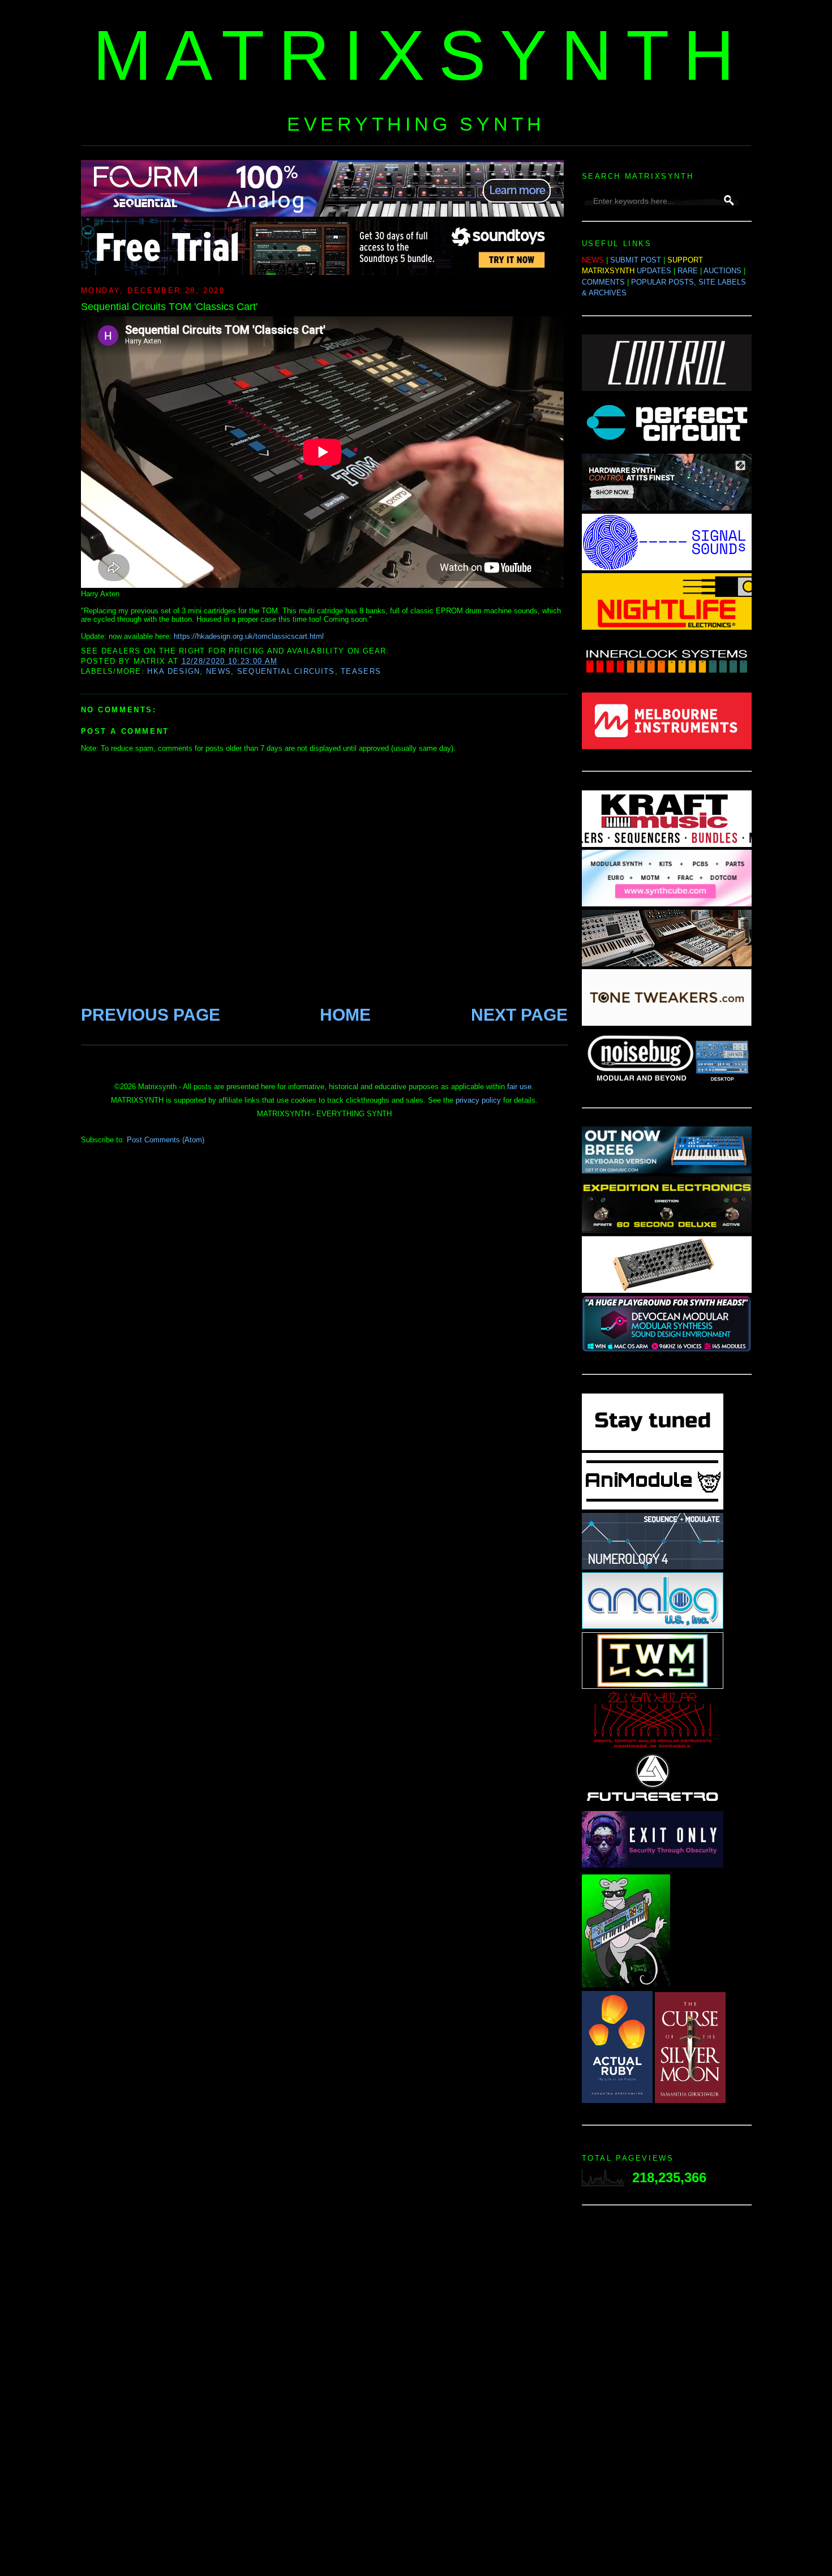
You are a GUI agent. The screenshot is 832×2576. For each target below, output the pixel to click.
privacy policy (478, 1100)
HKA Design (173, 671)
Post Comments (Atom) (166, 1140)
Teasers (361, 671)
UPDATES (654, 271)
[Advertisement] (667, 2394)
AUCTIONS (722, 271)
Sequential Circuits (286, 671)
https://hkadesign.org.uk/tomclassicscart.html (249, 636)
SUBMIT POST (636, 260)
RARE (688, 271)
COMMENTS (603, 282)
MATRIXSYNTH (421, 55)
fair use (519, 1087)
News (218, 671)
